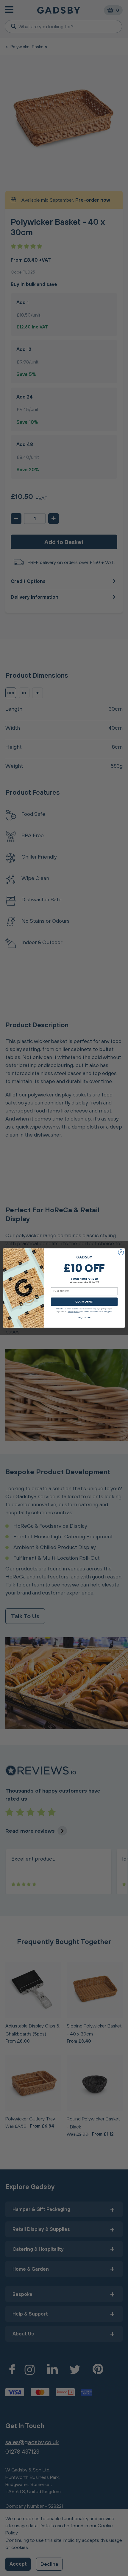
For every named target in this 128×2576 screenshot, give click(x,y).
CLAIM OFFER (84, 1302)
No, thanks (84, 1317)
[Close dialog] (121, 1252)
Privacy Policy (74, 1311)
